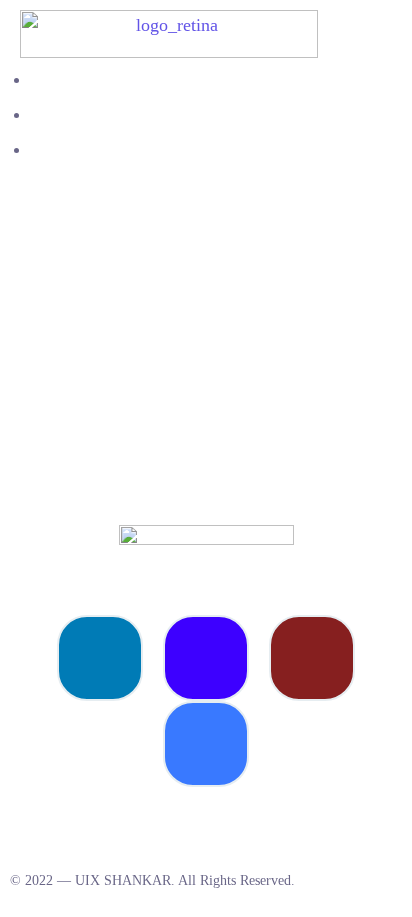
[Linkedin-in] (100, 658)
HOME (54, 79)
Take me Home (55, 486)
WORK (55, 114)
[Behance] (206, 658)
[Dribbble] (312, 658)
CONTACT (68, 149)
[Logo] (169, 23)
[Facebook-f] (206, 744)
